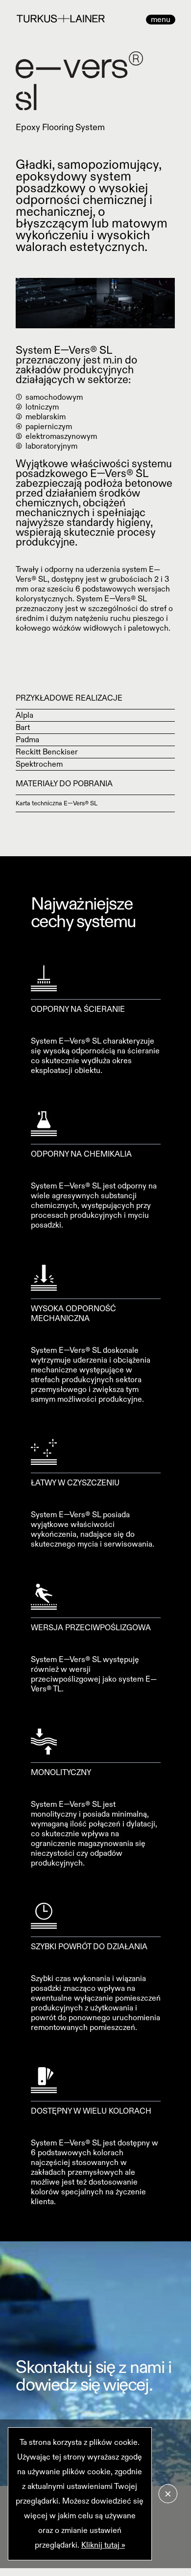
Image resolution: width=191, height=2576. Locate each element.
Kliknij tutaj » (103, 2545)
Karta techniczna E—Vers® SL (57, 803)
